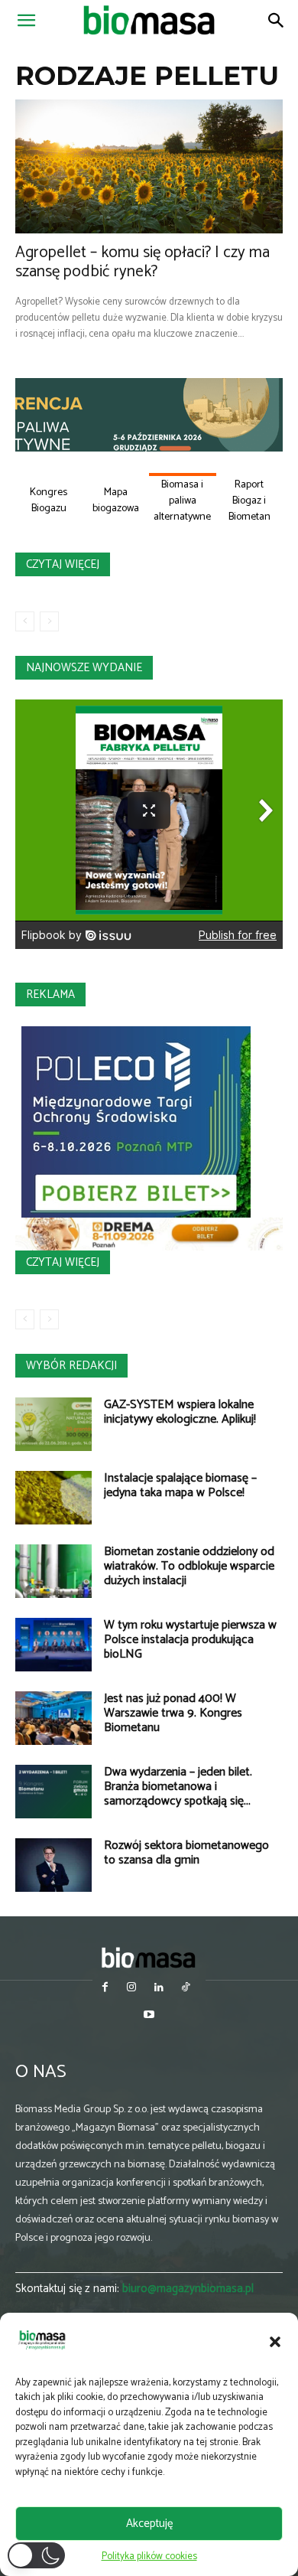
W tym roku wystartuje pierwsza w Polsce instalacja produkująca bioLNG (190, 1640)
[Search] (277, 21)
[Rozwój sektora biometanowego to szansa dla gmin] (53, 1865)
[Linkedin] (159, 1989)
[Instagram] (132, 1989)
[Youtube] (149, 2016)
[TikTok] (185, 1989)
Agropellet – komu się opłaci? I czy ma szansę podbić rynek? (143, 262)
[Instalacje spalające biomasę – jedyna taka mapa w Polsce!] (53, 1498)
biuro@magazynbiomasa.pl (188, 2289)
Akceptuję (149, 2524)
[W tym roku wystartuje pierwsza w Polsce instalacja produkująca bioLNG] (53, 1645)
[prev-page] (25, 621)
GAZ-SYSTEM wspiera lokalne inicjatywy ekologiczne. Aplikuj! (180, 1412)
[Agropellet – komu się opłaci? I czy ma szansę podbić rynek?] (149, 166)
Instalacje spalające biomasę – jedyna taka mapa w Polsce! (180, 1485)
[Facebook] (105, 1989)
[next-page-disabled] (49, 621)
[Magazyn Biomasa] (149, 1957)
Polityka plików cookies (149, 2556)
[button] (275, 2342)
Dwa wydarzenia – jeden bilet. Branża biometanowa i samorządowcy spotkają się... (178, 1787)
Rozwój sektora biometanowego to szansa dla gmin (186, 1853)
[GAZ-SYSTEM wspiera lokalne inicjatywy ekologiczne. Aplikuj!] (53, 1424)
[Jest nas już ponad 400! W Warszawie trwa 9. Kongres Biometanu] (53, 1718)
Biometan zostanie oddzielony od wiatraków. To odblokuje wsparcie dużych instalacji (189, 1566)
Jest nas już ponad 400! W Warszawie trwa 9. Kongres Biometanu (173, 1713)
